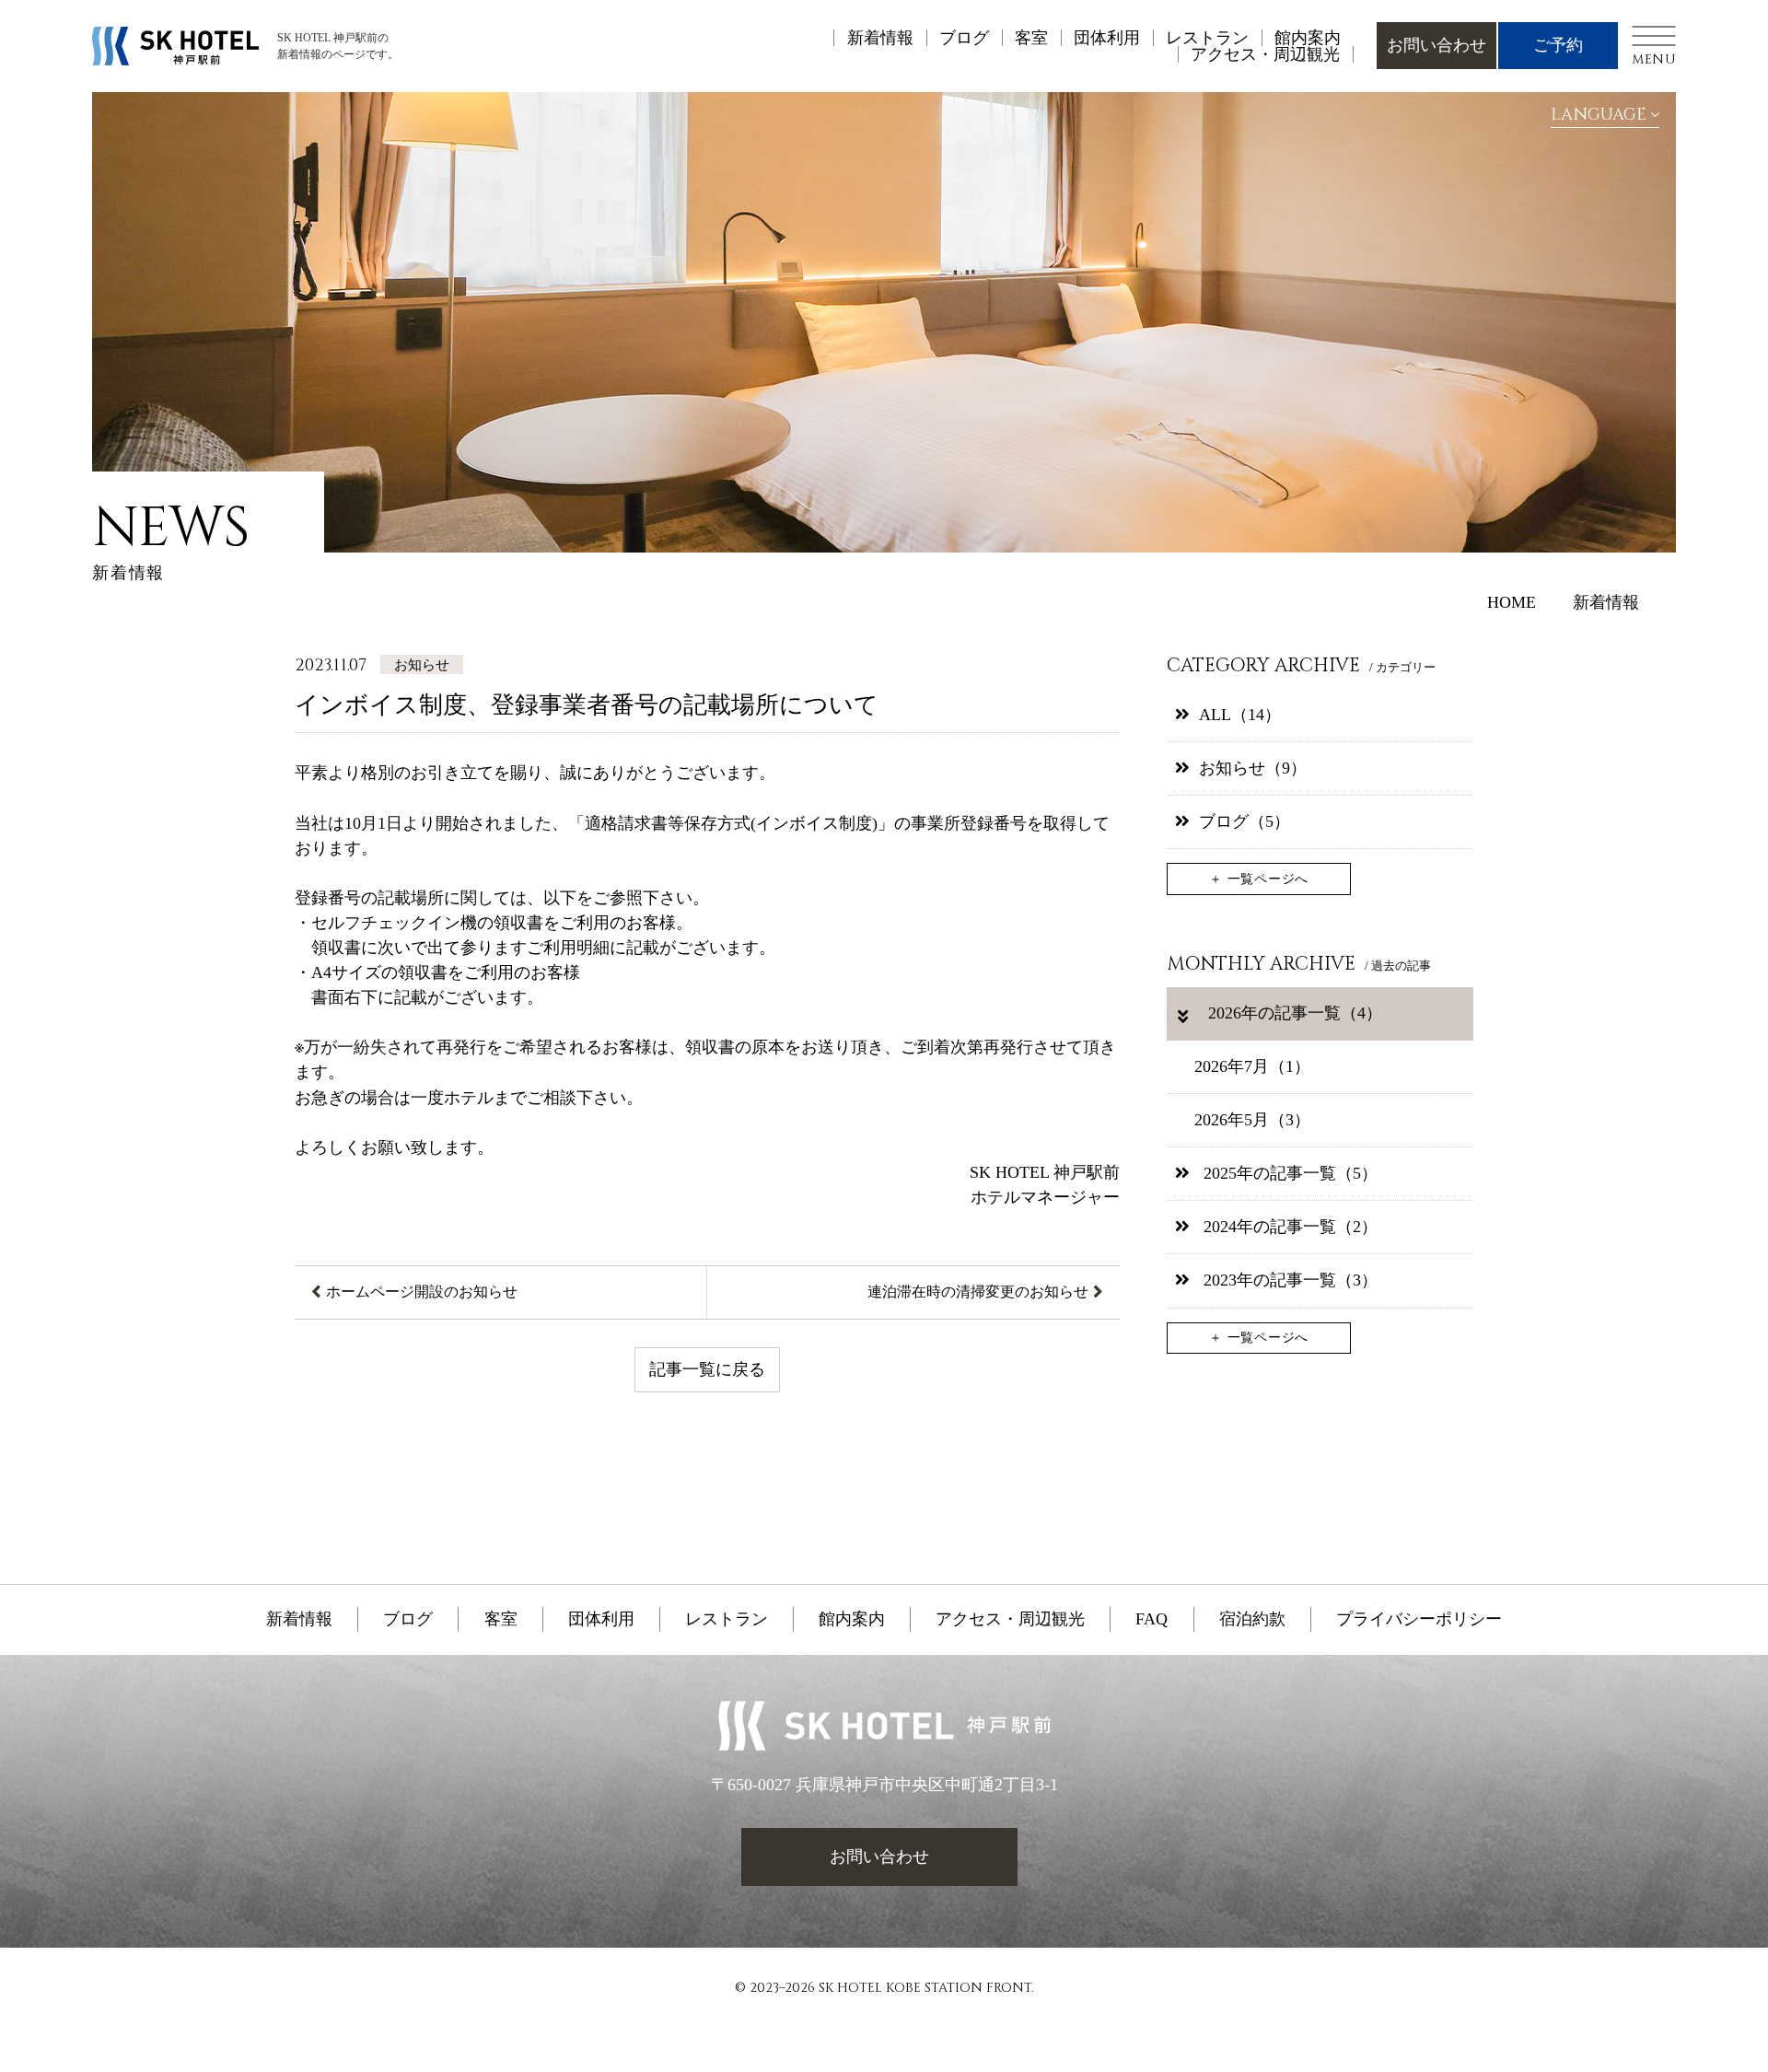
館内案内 (1308, 38)
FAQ (1152, 1619)
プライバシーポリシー (1419, 1619)
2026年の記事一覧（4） (1293, 1013)
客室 (1031, 38)
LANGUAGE (1599, 115)
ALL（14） (1240, 715)
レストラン (1207, 38)
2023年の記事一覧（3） (1288, 1280)
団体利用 (1107, 38)
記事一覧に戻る (707, 1369)
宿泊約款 (1252, 1619)
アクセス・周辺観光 (1265, 54)
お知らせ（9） (1253, 768)
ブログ (964, 38)
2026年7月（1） (1252, 1066)
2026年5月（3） (1252, 1120)
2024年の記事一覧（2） (1288, 1227)
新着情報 (880, 38)
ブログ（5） (1245, 821)
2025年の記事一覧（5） (1288, 1173)
